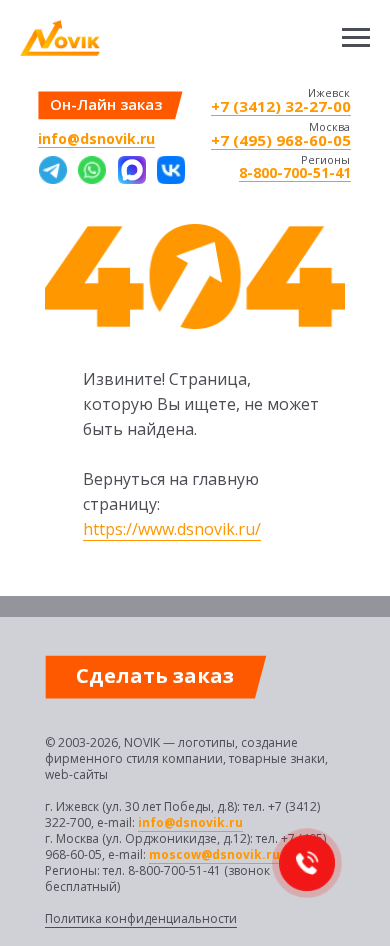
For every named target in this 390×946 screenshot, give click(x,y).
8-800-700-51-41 (295, 172)
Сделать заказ (155, 675)
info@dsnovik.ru (96, 138)
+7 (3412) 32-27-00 (281, 106)
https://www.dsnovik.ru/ (172, 529)
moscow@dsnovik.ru (214, 854)
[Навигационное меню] (356, 38)
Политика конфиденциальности (141, 918)
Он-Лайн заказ (106, 104)
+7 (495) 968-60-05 (281, 140)
